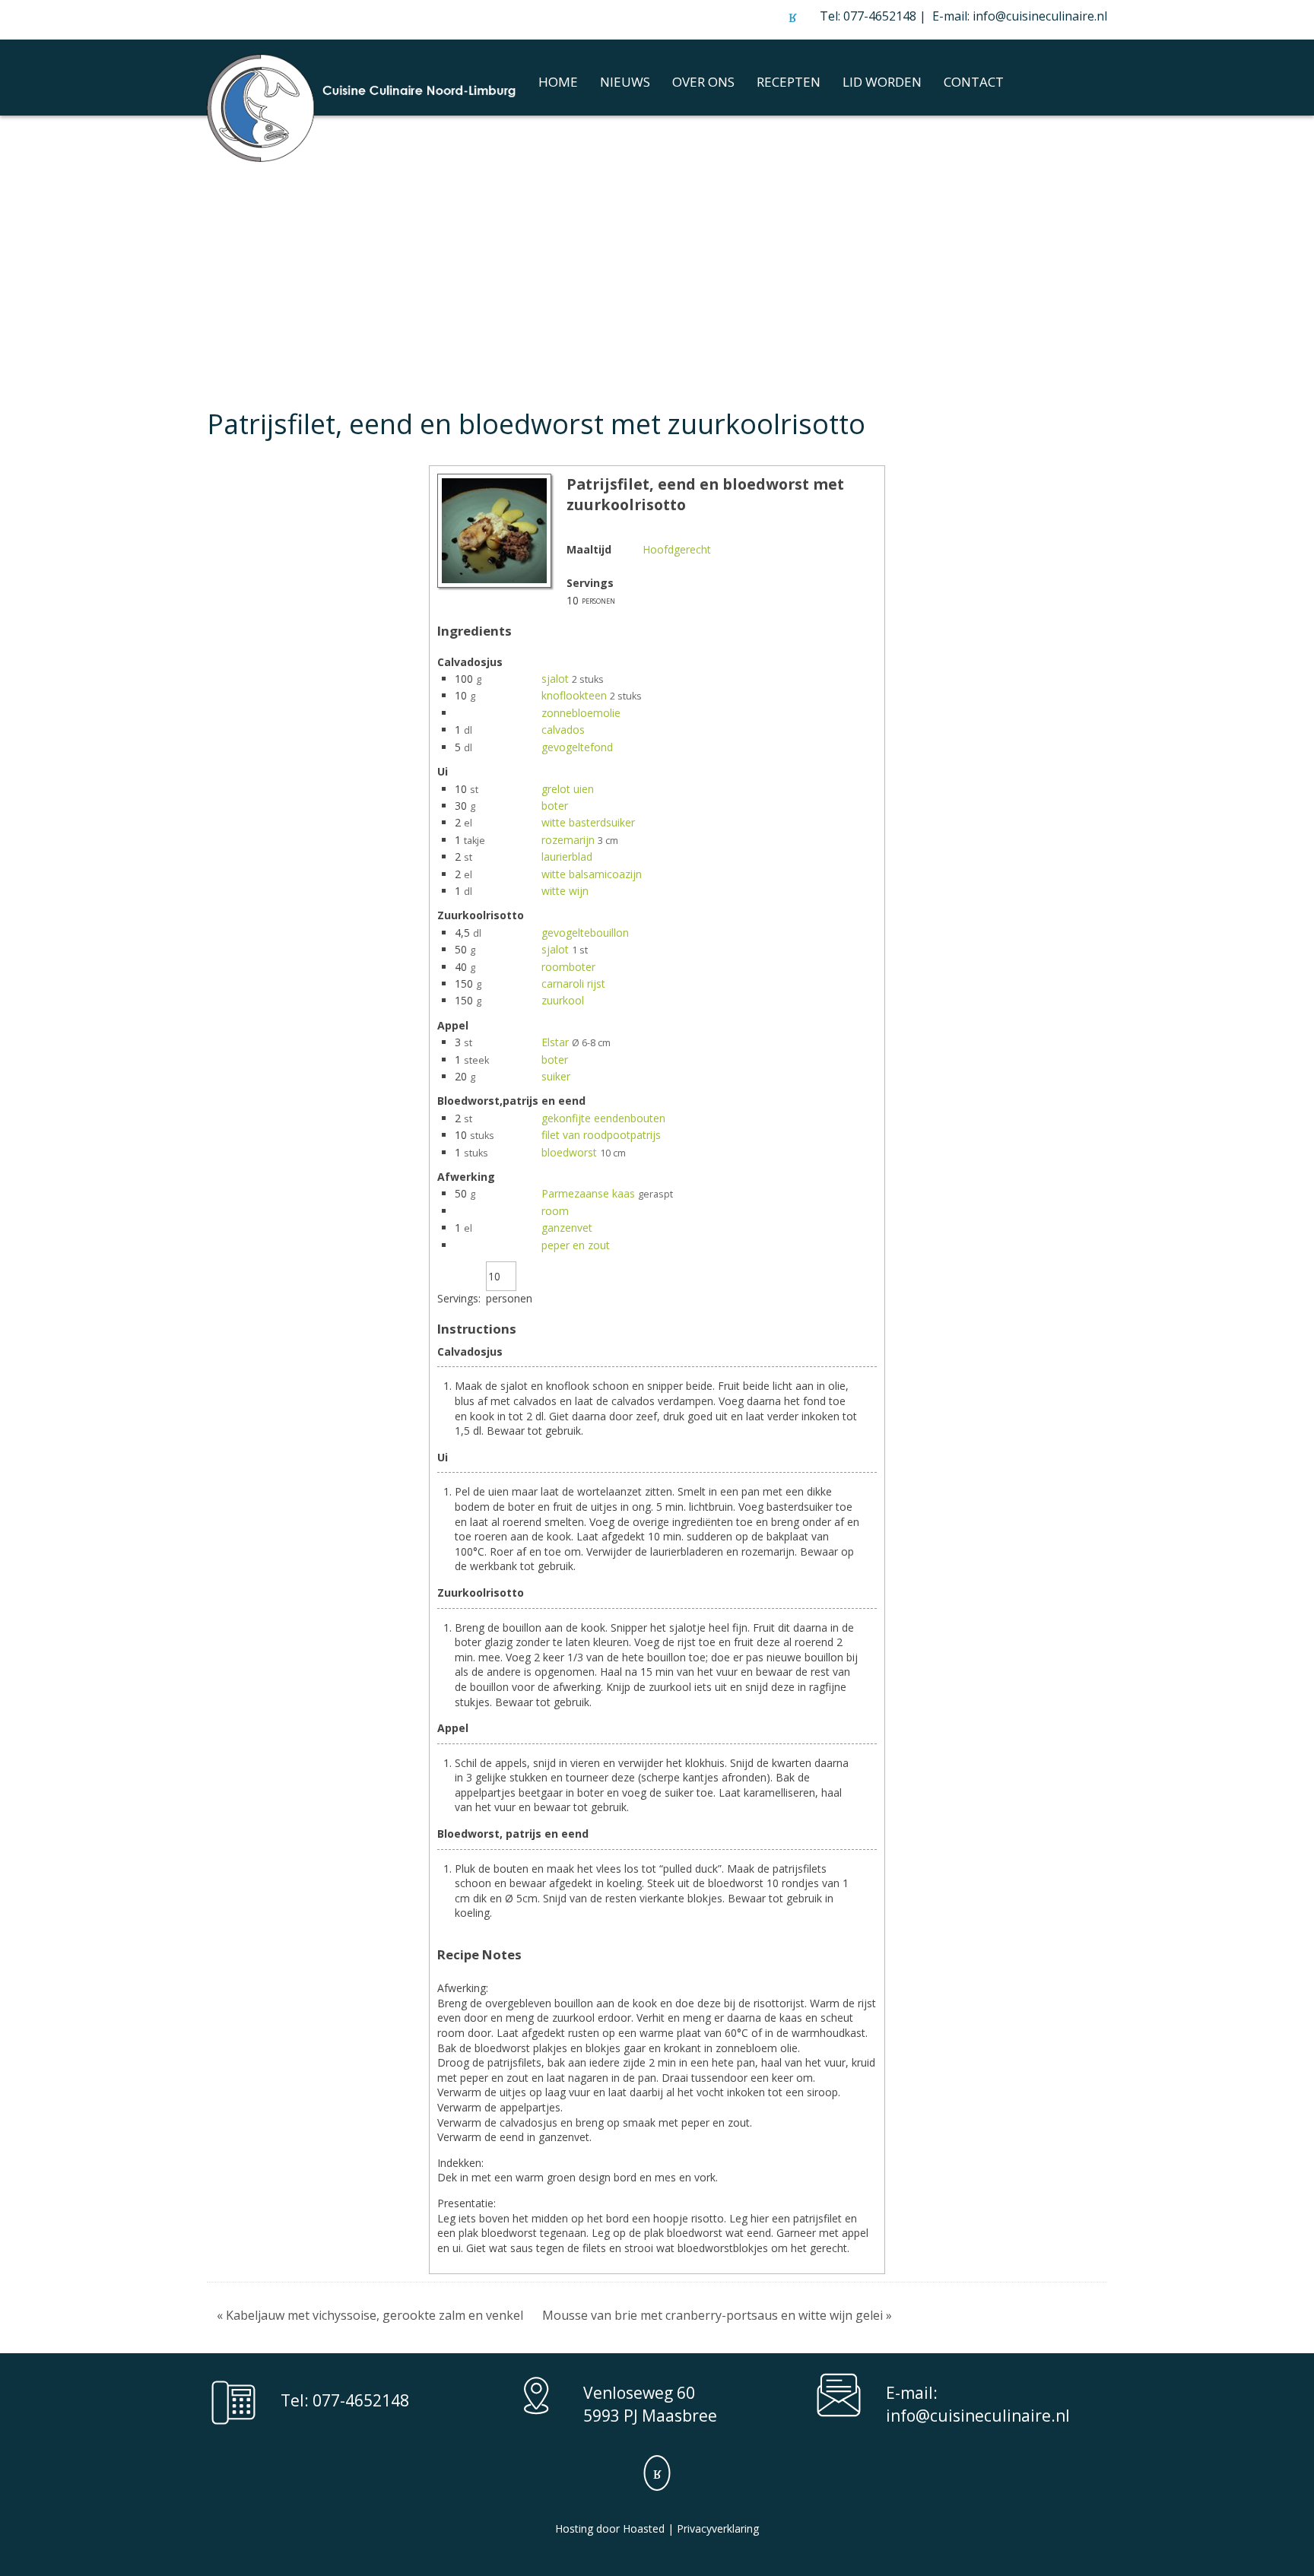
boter (555, 806)
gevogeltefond (577, 747)
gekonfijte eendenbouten (603, 1118)
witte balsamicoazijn (592, 874)
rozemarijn (568, 840)
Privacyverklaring (718, 2528)
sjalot (555, 679)
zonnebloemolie (581, 713)
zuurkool (563, 1000)
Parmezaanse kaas (588, 1193)
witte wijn (565, 891)
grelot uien (568, 789)
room (555, 1211)
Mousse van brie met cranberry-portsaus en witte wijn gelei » (717, 2315)
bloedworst (569, 1152)
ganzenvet (567, 1228)
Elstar (555, 1042)
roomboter (568, 967)
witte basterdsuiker (588, 822)
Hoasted (644, 2528)
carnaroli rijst (573, 983)
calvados (563, 730)
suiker (556, 1076)
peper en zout (576, 1245)
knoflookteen (574, 695)
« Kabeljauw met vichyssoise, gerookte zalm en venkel (370, 2315)
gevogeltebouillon (585, 933)
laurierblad (567, 857)
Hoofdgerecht (677, 549)
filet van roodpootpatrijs (601, 1135)
